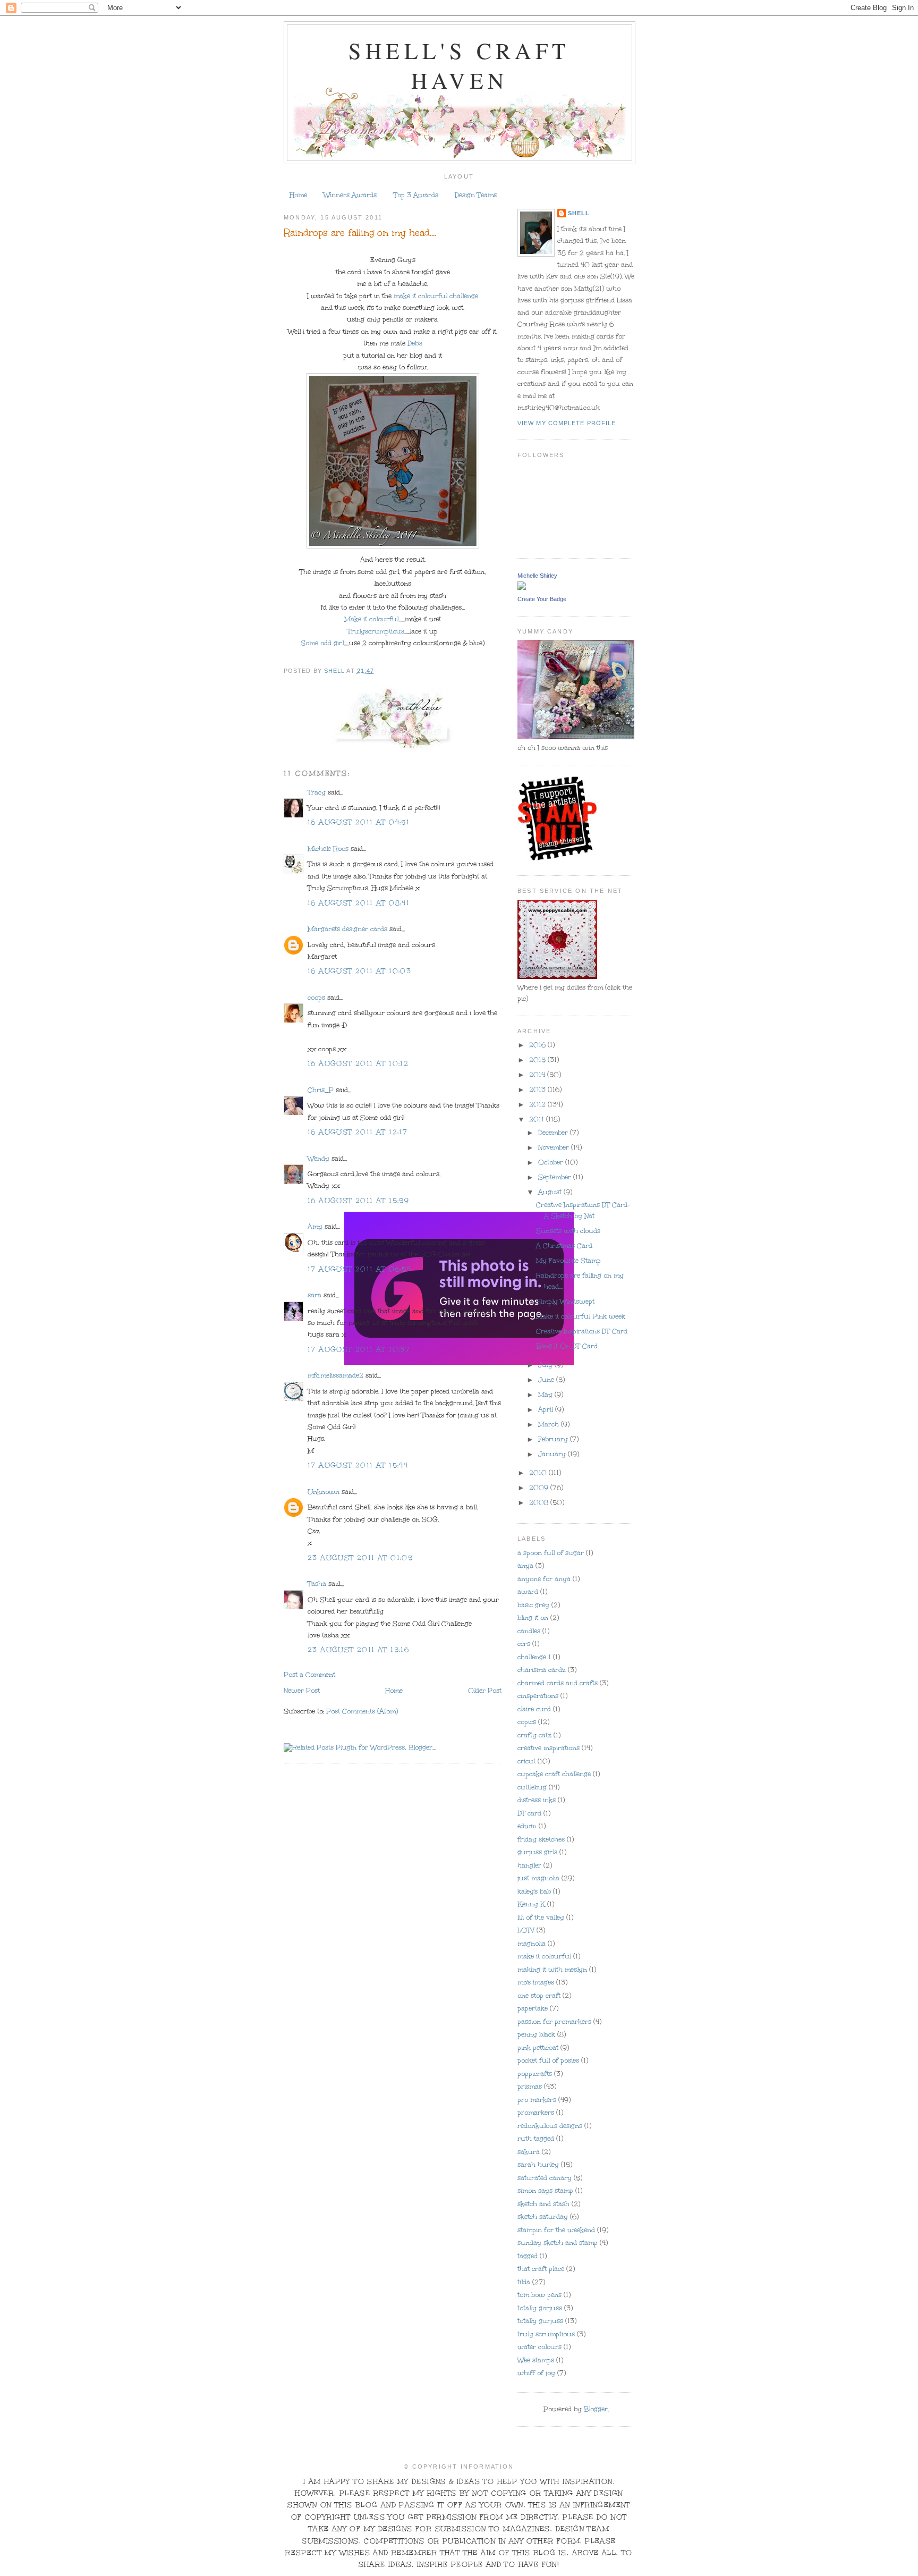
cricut (526, 1761)
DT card (529, 1813)
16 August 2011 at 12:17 (358, 1132)
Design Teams (476, 195)
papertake (533, 2008)
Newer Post (302, 1691)
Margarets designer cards (347, 929)
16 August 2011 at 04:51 (359, 822)
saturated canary (545, 2178)
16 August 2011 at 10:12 (358, 1063)
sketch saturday (543, 2217)
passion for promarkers (554, 2022)
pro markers (537, 2100)
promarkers (536, 2113)
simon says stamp (545, 2191)
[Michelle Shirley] (522, 587)
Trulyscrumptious (376, 631)
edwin (527, 1826)
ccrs (524, 1644)
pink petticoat (538, 2048)
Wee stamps (536, 2360)
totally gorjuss (540, 2308)
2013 (538, 1089)
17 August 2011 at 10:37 (359, 1349)
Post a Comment (309, 1675)
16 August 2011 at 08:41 (359, 903)
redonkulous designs (550, 2126)
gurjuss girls (537, 1852)
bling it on (533, 1618)
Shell (579, 213)
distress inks (537, 1800)
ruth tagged (536, 2139)
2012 (538, 1104)
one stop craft (539, 1996)
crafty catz (534, 1735)
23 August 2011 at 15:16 (358, 1650)
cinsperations (538, 1696)
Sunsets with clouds (568, 1231)
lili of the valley (541, 1918)
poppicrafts (535, 2074)
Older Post (485, 1691)
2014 (538, 1075)
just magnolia (538, 1878)
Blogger (596, 2409)
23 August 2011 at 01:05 (360, 1558)
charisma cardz (542, 1670)
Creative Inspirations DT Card (582, 1331)
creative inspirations (549, 1748)
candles (529, 1631)
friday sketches (541, 1839)
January (553, 1454)
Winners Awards (350, 195)
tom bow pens (539, 2295)
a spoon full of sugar (551, 1553)
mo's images (536, 1982)
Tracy (317, 792)
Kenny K (531, 1904)
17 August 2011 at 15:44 (358, 1465)
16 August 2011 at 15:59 (358, 1201)
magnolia (532, 1944)
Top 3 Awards (416, 195)
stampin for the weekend (556, 2230)
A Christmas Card (564, 1246)
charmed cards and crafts (558, 1683)
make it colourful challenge (436, 296)
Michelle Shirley (537, 576)
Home (298, 195)
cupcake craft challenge (554, 1774)
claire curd (534, 1709)
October (552, 1162)
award (528, 1592)
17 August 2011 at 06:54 (359, 1269)
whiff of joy (536, 2373)
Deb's (415, 343)
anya (525, 1566)
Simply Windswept (565, 1302)
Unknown (324, 1492)
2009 (540, 1488)
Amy (315, 1227)
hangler (529, 1865)
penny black (536, 2034)
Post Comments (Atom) (362, 1711)
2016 (538, 1045)
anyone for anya (544, 1579)
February (554, 1439)
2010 (539, 1473)
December (554, 1133)
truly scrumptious (546, 2334)
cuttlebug (532, 1787)
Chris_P (321, 1090)
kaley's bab (534, 1891)
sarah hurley (538, 2165)
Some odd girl (322, 643)
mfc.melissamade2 (335, 1375)
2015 (538, 1060)
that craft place (541, 2269)
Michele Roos (328, 849)
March (550, 1424)
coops (316, 998)
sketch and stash (543, 2204)
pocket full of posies (548, 2060)
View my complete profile (567, 423)
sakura (529, 2152)
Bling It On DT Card (567, 1346)
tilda (524, 2282)
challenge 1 (534, 1657)
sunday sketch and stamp (558, 2243)
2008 (540, 1502)
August (551, 1192)
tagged (528, 2256)
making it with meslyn (552, 1970)
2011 (538, 1119)
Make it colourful (371, 619)
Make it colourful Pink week (581, 1316)
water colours (539, 2347)
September (556, 1177)
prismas (530, 2087)
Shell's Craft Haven (459, 65)
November (555, 1147)
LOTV (526, 1930)
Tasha (317, 1584)
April (547, 1409)
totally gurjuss (540, 2321)
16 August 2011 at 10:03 (359, 971)
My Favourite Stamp (568, 1261)
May (546, 1395)
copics (527, 1722)
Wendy (318, 1159)
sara (314, 1295)
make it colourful (544, 1956)
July (546, 1365)
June (547, 1380)
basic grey (533, 1605)
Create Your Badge (542, 599)
